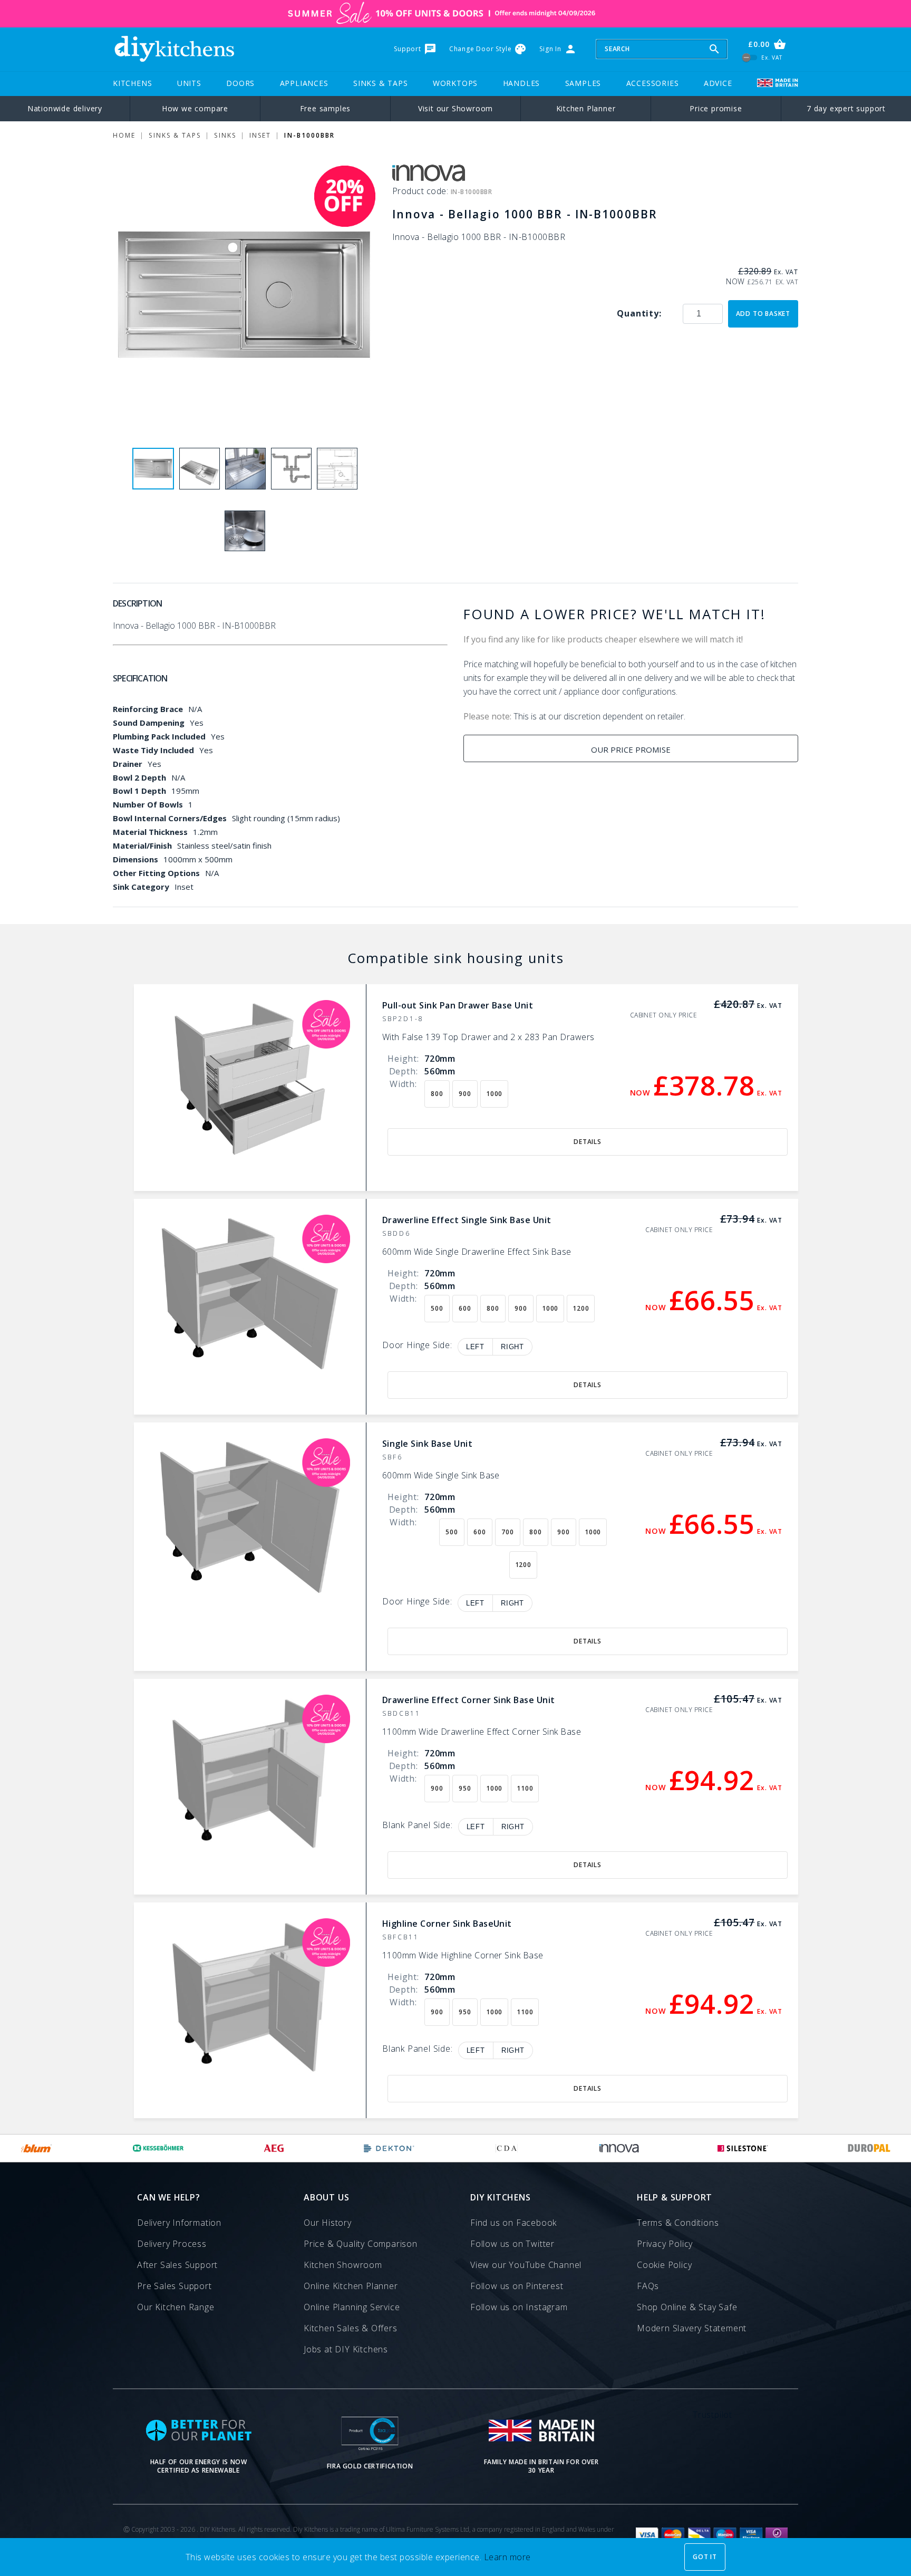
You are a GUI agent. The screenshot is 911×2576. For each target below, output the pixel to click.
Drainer (128, 764)
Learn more (507, 2557)
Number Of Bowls (148, 804)
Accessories (653, 83)
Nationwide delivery (65, 108)
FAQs (648, 2286)
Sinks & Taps (381, 83)
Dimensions (135, 859)
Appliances (304, 83)
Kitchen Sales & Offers (351, 2328)
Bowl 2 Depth (139, 777)
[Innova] (619, 2148)
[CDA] (507, 2148)
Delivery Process (172, 2244)
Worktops (455, 83)
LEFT (475, 1347)
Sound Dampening (149, 723)
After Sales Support (177, 2265)
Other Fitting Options (156, 873)
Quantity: (639, 313)
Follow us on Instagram (519, 2307)
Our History (328, 2223)
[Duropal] (869, 2148)
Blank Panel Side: (418, 1826)
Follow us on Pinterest (517, 2286)
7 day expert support (846, 108)
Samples (583, 83)
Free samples (326, 108)
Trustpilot (713, 2415)
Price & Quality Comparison (361, 2244)
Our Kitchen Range (176, 2307)
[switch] (750, 57)
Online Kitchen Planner (351, 2286)
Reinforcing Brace (148, 709)
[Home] (174, 49)
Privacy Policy (665, 2244)
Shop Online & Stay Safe (687, 2307)
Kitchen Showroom (343, 2265)
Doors (240, 83)
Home (124, 135)
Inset (260, 135)
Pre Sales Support (175, 2286)
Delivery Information (179, 2223)
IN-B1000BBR (309, 135)
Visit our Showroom (455, 108)
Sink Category (141, 887)
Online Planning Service (352, 2307)
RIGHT (512, 1347)
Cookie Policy (664, 2265)
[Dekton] (389, 2148)
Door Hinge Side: (417, 1346)
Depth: (404, 1071)
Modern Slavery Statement (692, 2328)
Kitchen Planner (586, 108)
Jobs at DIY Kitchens (346, 2349)
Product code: (421, 191)
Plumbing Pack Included (159, 736)
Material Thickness (150, 832)
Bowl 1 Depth (139, 791)
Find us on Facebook (513, 2223)
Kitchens (132, 83)
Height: (403, 1059)
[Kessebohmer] (158, 2148)
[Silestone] (743, 2148)
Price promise (716, 108)
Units (189, 83)
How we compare (195, 108)
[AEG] (274, 2148)
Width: (403, 1084)
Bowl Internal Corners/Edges (170, 818)
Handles (522, 83)
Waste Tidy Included (153, 750)
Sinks (225, 135)
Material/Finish (142, 845)
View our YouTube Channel (526, 2265)
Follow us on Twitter (512, 2244)
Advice (718, 83)
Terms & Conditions (678, 2223)
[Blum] (37, 2148)
